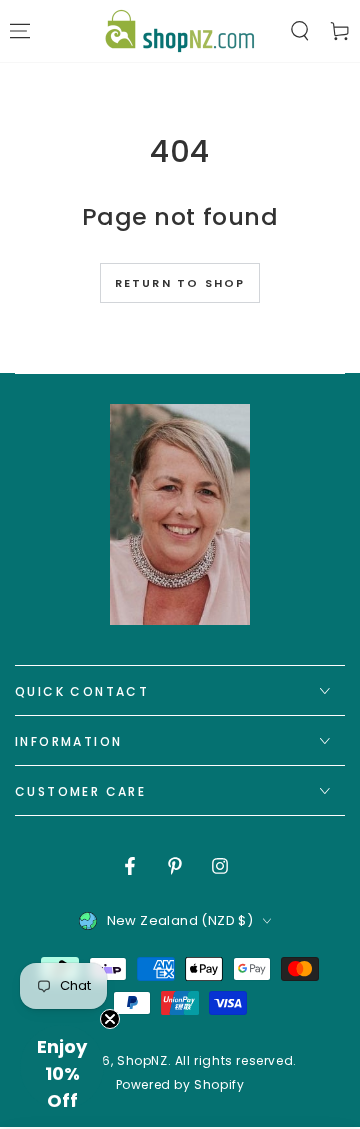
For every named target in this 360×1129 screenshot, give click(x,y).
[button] (300, 31)
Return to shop (180, 283)
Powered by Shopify (180, 1085)
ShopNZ (142, 1060)
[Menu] (20, 31)
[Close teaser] (110, 1019)
